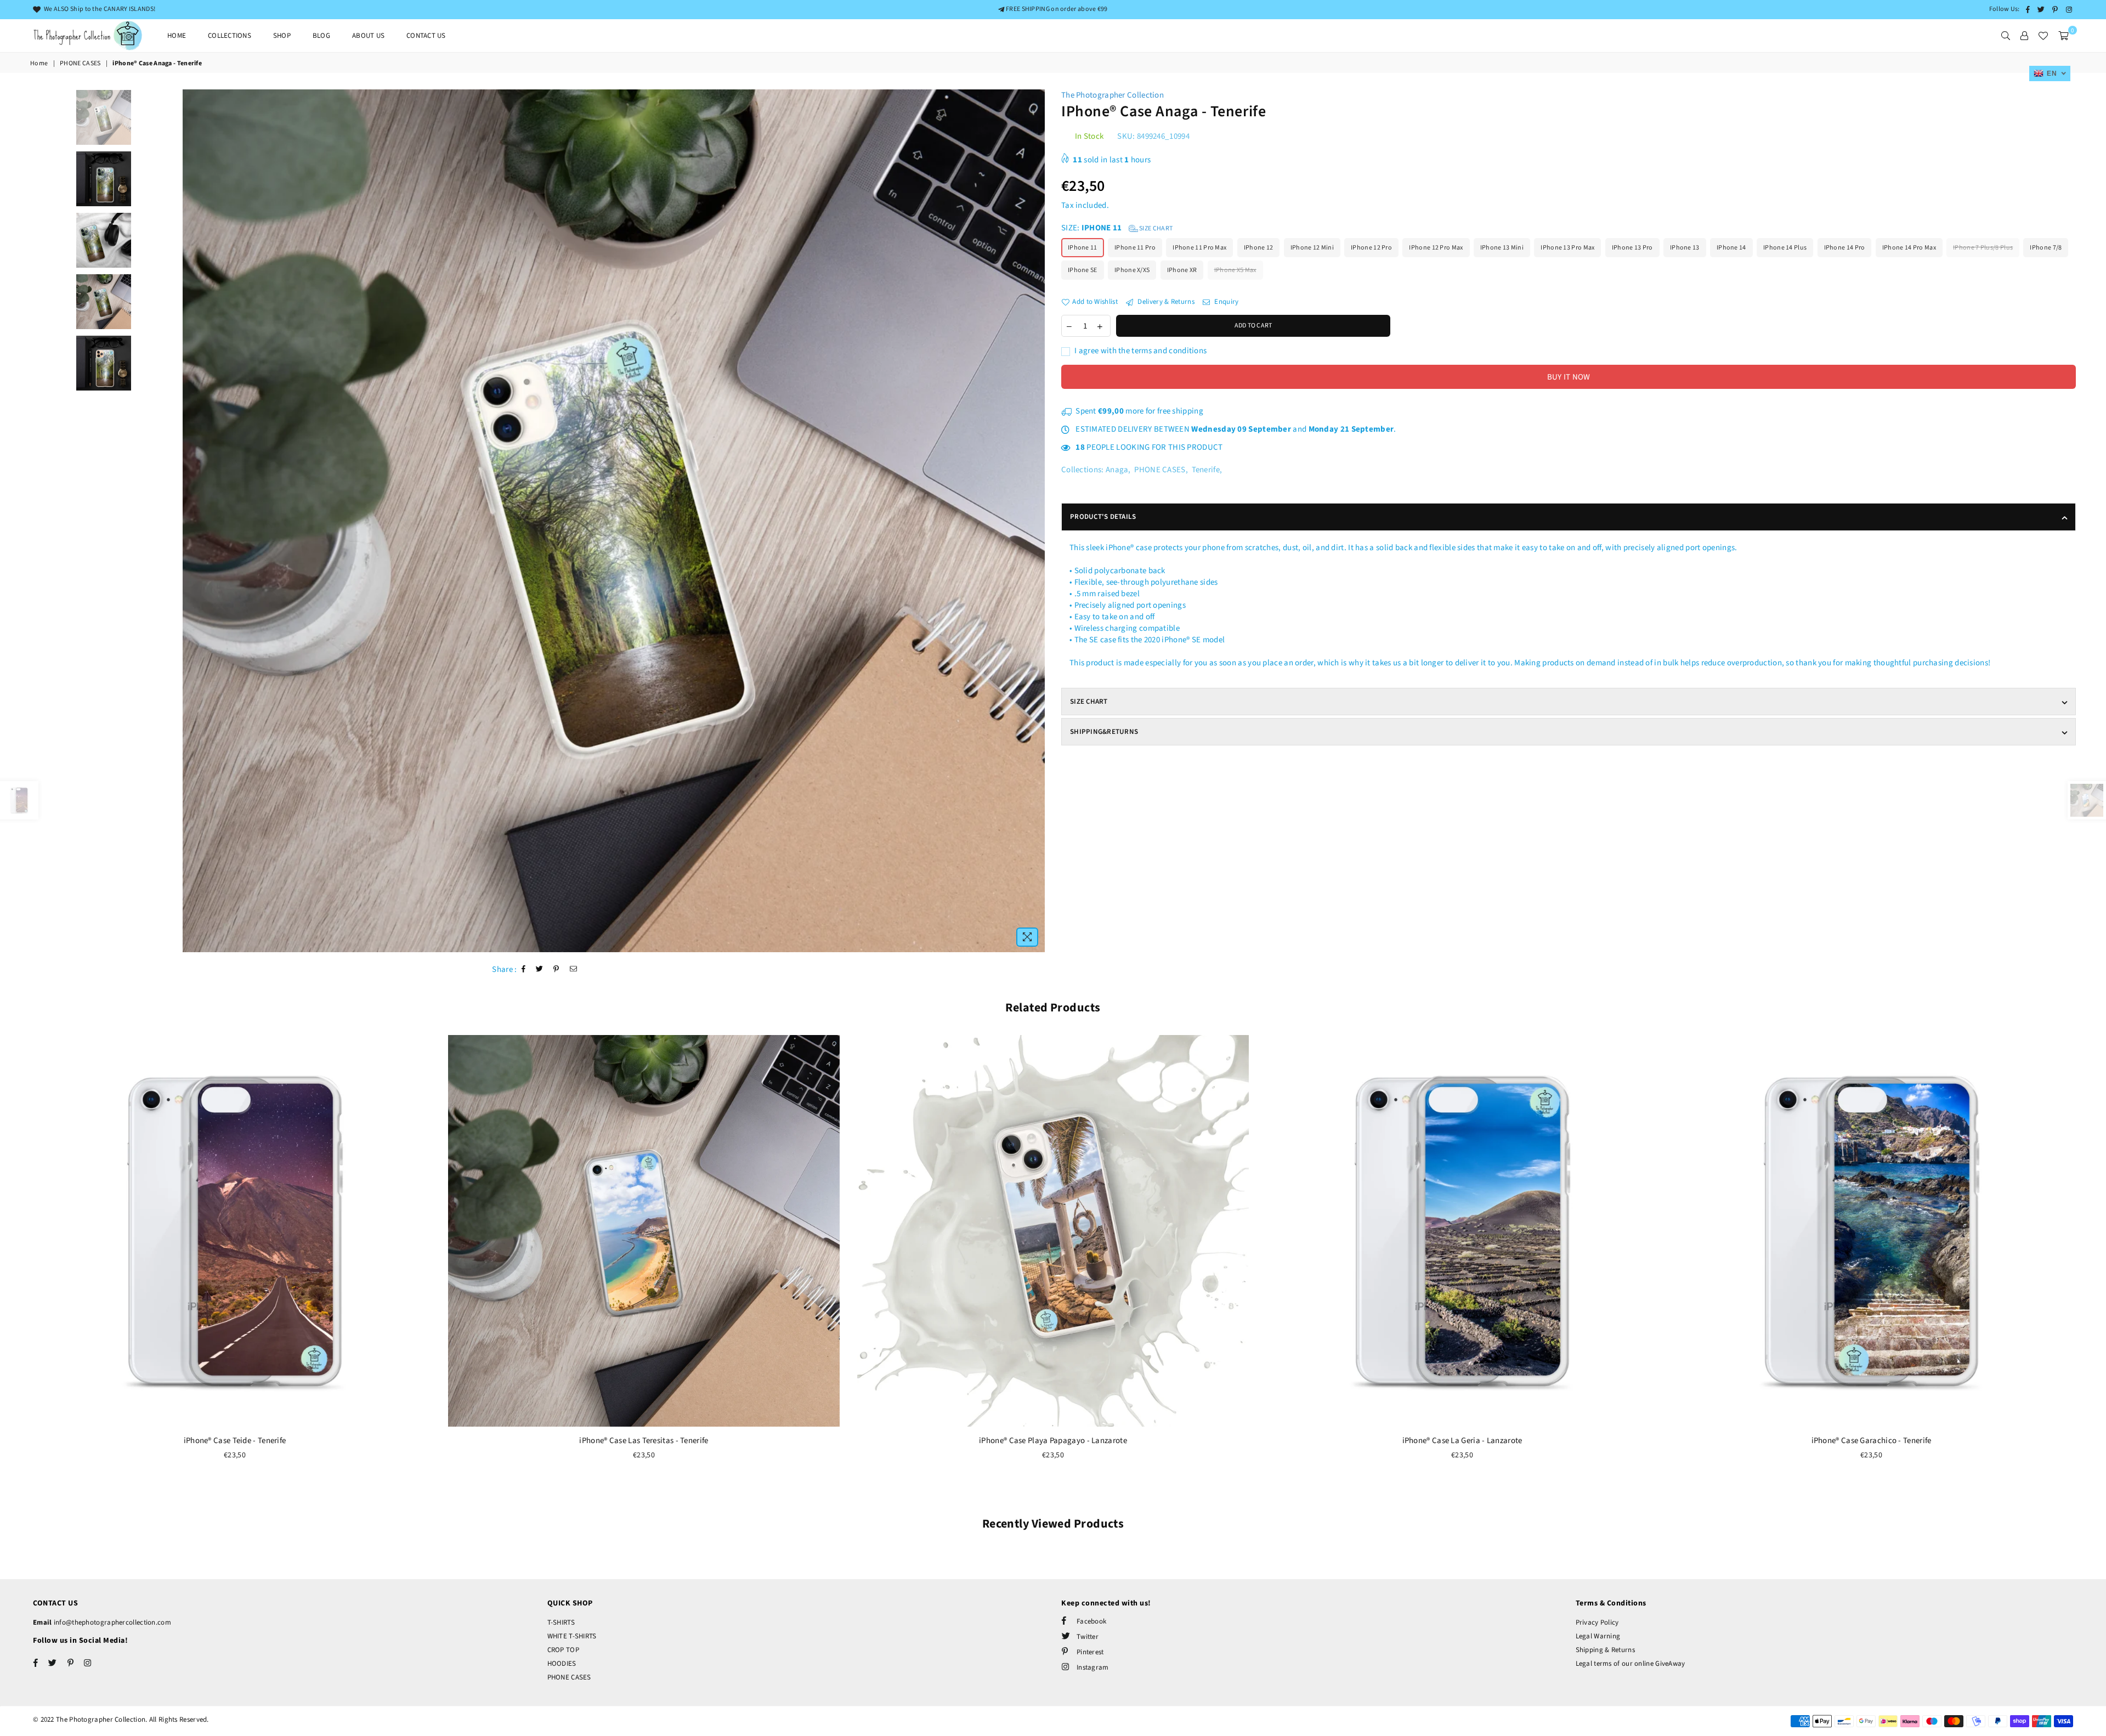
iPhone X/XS (1132, 270)
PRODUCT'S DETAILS (1103, 517)
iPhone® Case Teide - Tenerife (235, 1441)
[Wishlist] (2043, 36)
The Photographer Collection (1113, 95)
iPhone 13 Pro (1632, 248)
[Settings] (2024, 36)
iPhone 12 (1259, 248)
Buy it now (1569, 377)
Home (177, 36)
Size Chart (1155, 228)
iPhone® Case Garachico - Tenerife (1872, 1441)
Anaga (1117, 470)
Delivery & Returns (1165, 302)
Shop (282, 36)
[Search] (2006, 36)
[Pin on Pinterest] (556, 969)
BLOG (321, 36)
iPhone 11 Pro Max (1199, 248)
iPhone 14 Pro (1845, 248)
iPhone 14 (1731, 248)
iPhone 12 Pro (1371, 248)
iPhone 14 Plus (1785, 248)
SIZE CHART (1089, 702)
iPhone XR (1182, 270)
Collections (230, 36)
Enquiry (1225, 302)
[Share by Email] (574, 969)
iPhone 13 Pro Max (1567, 248)
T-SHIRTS (561, 1622)
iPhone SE (1083, 270)
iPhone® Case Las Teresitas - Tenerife (644, 1441)
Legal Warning (1598, 1636)
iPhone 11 (1083, 248)
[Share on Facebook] (524, 969)
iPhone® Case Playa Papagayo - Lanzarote (1053, 1441)
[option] (614, 521)
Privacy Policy (1597, 1622)
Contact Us (426, 36)
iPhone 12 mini (1312, 248)
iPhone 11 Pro (1135, 248)
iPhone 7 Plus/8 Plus (1983, 248)
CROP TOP (563, 1650)
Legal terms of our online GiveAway (1631, 1664)
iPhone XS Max (1235, 270)
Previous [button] (192, 521)
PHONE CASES (80, 64)
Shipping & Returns (1605, 1650)
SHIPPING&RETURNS (1104, 732)
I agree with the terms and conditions (1140, 351)
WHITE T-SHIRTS (572, 1636)
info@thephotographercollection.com (112, 1622)
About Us (368, 36)
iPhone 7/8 (2046, 248)
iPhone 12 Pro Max (1436, 248)
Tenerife (1206, 470)
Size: (1117, 228)
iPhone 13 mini (1502, 248)
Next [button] (1035, 521)
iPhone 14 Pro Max (1909, 248)
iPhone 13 (1685, 248)
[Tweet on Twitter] (540, 969)
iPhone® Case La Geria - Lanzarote (1462, 1441)
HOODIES (562, 1664)
